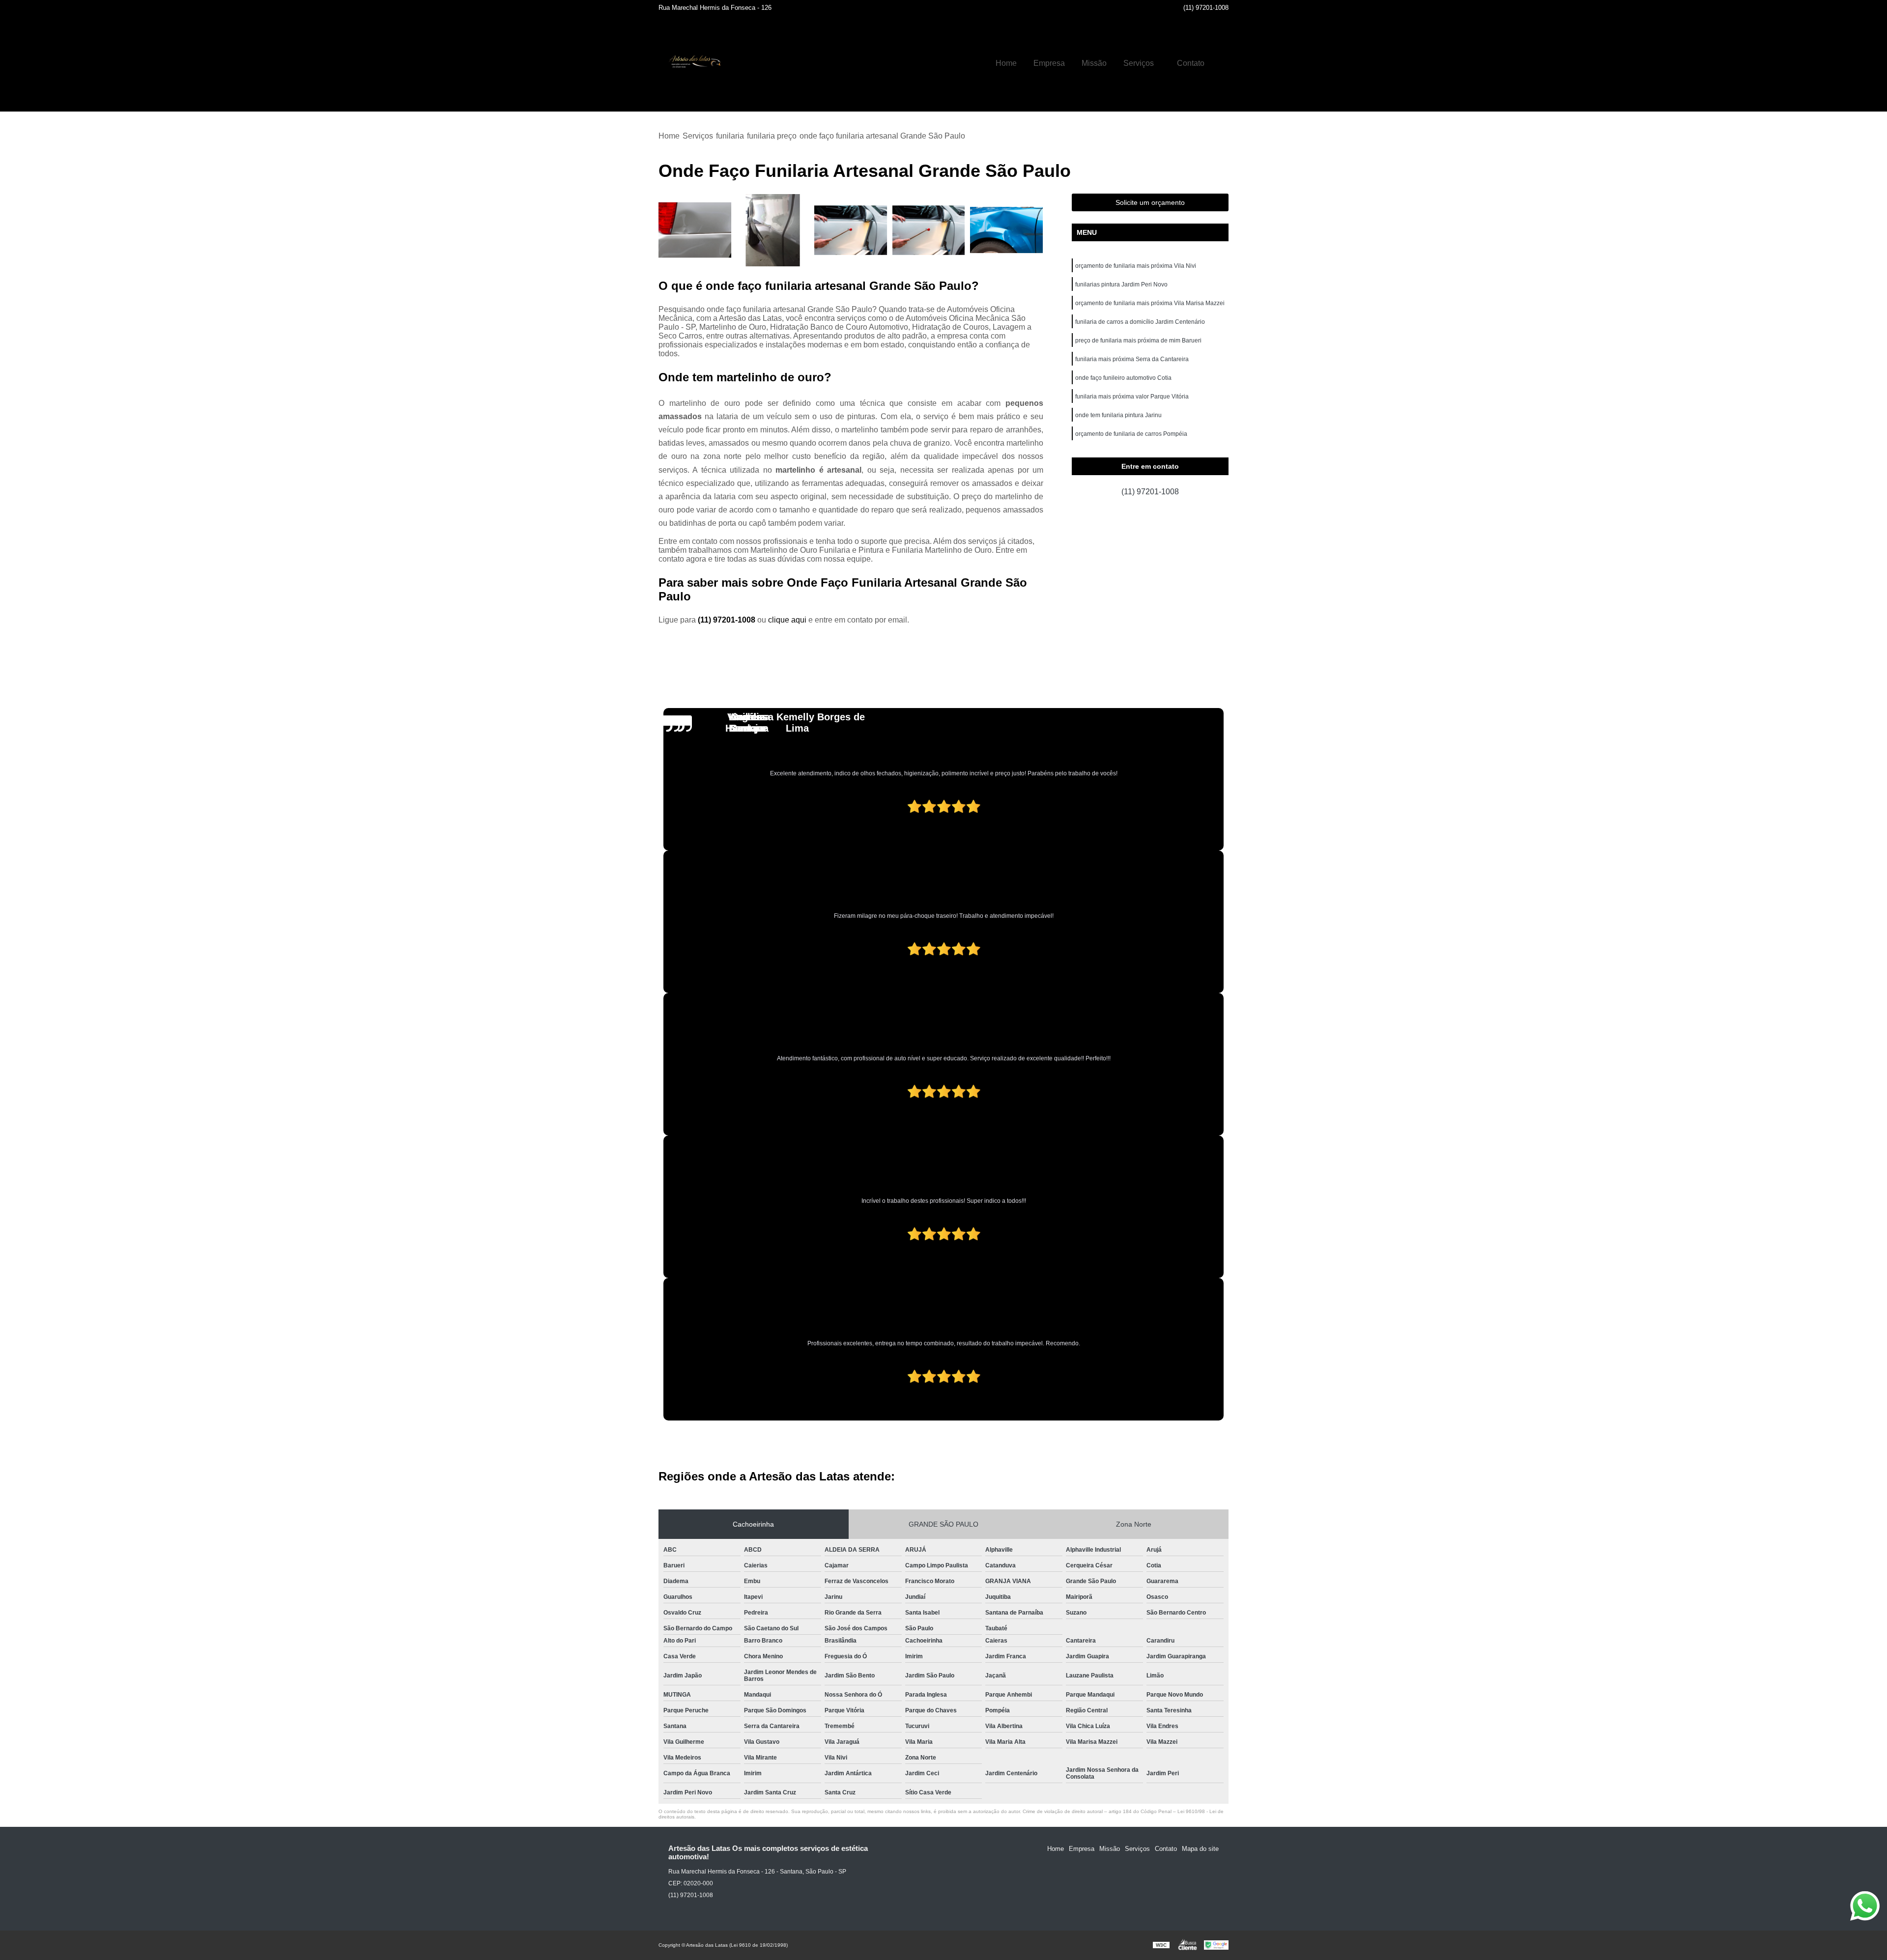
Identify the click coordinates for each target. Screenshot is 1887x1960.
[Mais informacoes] (1221, 63)
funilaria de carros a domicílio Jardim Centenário (1140, 322)
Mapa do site (1200, 1849)
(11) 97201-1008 (1206, 8)
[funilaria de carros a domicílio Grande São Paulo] (773, 230)
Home (1006, 63)
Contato (1191, 63)
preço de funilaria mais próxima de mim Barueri (1138, 341)
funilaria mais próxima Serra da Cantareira (1132, 359)
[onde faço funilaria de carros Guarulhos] (1007, 230)
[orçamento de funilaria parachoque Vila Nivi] (929, 230)
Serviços (1139, 63)
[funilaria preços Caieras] (695, 230)
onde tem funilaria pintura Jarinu (1118, 415)
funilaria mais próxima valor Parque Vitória (1132, 397)
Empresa (1049, 63)
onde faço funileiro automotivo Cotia (1123, 378)
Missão (1094, 63)
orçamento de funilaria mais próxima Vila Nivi (1136, 266)
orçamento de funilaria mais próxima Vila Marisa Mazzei (1150, 303)
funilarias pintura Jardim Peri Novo (1121, 284)
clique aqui (787, 620)
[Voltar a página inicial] (693, 63)
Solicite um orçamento (1150, 202)
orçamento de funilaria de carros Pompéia (1131, 434)
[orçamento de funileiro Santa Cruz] (851, 230)
